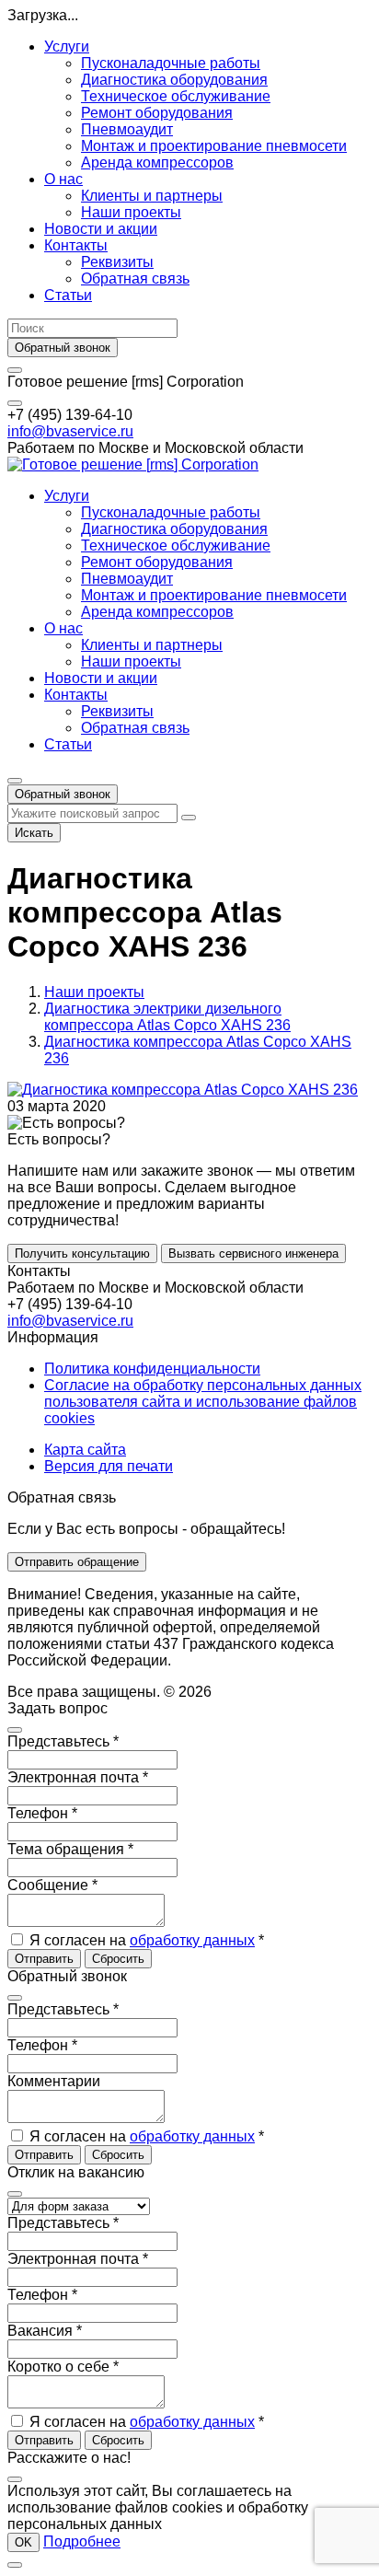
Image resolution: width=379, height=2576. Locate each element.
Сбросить (118, 1959)
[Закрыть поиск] (189, 818)
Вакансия (45, 2331)
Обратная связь (135, 278)
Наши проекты (131, 212)
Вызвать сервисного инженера (253, 1253)
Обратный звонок (63, 348)
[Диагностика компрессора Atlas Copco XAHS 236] (183, 1090)
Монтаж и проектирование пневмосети (214, 146)
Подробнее (82, 2541)
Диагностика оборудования (174, 80)
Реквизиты (117, 262)
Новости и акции (101, 229)
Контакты (76, 245)
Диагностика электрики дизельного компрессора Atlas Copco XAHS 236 (167, 1017)
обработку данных (192, 1940)
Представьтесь (63, 1741)
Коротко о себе (63, 2367)
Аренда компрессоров (157, 162)
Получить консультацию (82, 1253)
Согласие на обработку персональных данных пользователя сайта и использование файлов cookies (203, 1402)
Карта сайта (85, 1450)
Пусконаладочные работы (171, 63)
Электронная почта (78, 1777)
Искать (34, 833)
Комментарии (54, 2081)
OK (23, 2542)
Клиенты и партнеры (152, 196)
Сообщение (52, 1885)
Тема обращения (70, 1849)
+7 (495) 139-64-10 (70, 415)
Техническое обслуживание (176, 96)
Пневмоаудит (127, 129)
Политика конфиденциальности (152, 1369)
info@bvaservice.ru (70, 431)
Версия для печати (109, 1466)
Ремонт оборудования (157, 113)
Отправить (44, 1959)
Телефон (42, 1813)
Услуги (67, 46)
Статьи (68, 295)
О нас (63, 179)
